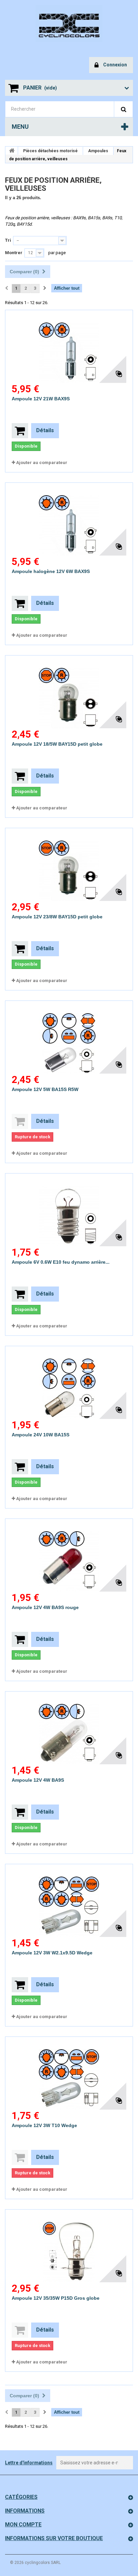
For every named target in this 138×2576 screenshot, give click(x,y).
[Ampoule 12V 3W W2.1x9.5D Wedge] (69, 1901)
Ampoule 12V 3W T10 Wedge (44, 2125)
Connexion (115, 65)
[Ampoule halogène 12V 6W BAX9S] (69, 519)
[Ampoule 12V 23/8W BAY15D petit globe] (69, 865)
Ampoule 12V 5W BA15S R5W (45, 1089)
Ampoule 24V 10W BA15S (41, 1435)
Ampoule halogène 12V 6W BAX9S (51, 571)
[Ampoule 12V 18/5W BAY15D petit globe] (69, 692)
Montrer (14, 253)
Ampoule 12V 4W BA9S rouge (45, 1607)
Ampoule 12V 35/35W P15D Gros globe (56, 2298)
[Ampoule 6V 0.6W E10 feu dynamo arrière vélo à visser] (69, 1210)
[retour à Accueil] (12, 151)
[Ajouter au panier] (20, 431)
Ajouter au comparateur (42, 463)
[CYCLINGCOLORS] (69, 23)
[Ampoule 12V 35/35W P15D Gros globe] (69, 2246)
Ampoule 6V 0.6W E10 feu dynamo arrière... (61, 1262)
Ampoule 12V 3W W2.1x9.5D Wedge (52, 1953)
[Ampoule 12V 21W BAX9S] (69, 347)
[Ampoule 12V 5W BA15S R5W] (69, 1037)
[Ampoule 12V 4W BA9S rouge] (69, 1555)
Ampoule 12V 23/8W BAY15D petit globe (57, 917)
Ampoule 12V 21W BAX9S (41, 399)
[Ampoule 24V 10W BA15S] (69, 1383)
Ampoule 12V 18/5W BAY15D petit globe (57, 744)
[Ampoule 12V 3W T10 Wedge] (69, 2073)
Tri (8, 240)
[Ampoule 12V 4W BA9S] (69, 1728)
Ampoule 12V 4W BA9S (38, 1780)
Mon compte (23, 2525)
